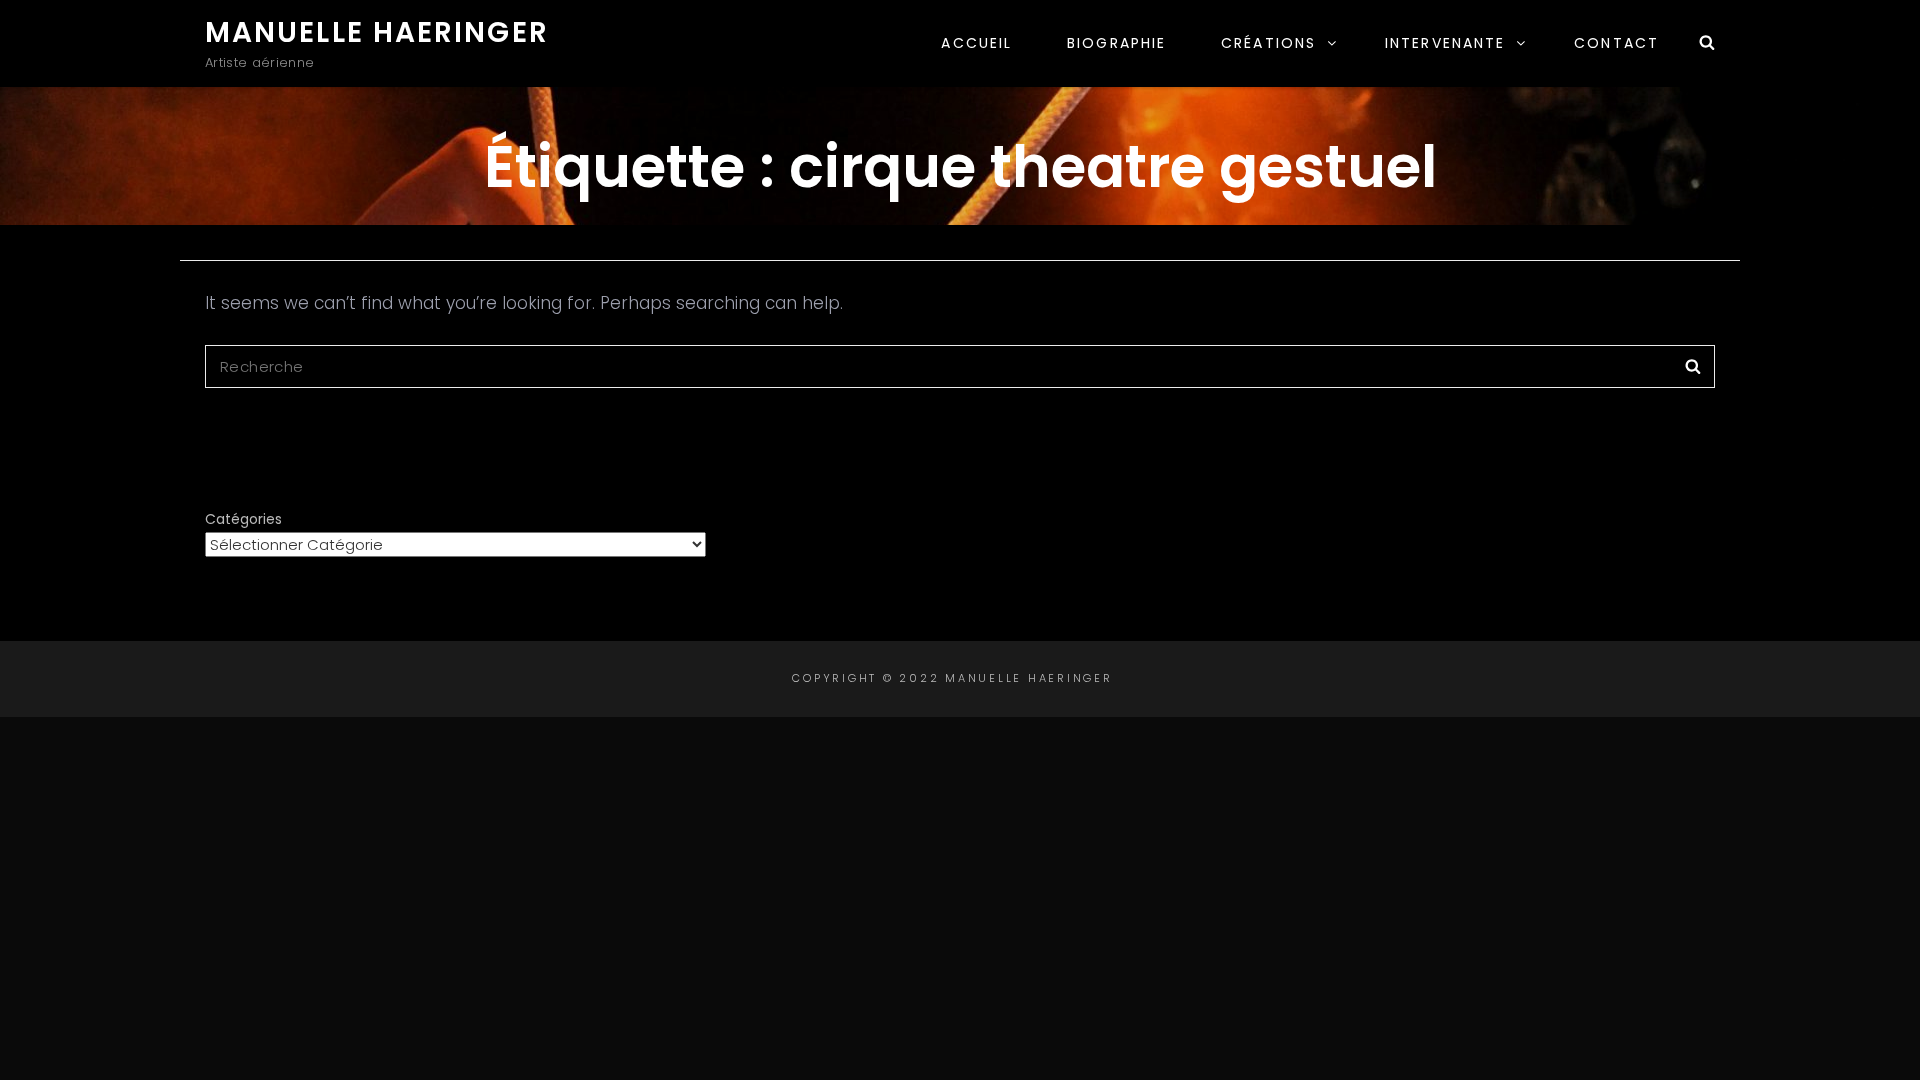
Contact (1616, 43)
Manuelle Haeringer (377, 32)
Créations (1268, 43)
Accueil (976, 43)
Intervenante (1445, 43)
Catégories (243, 519)
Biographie (1116, 43)
